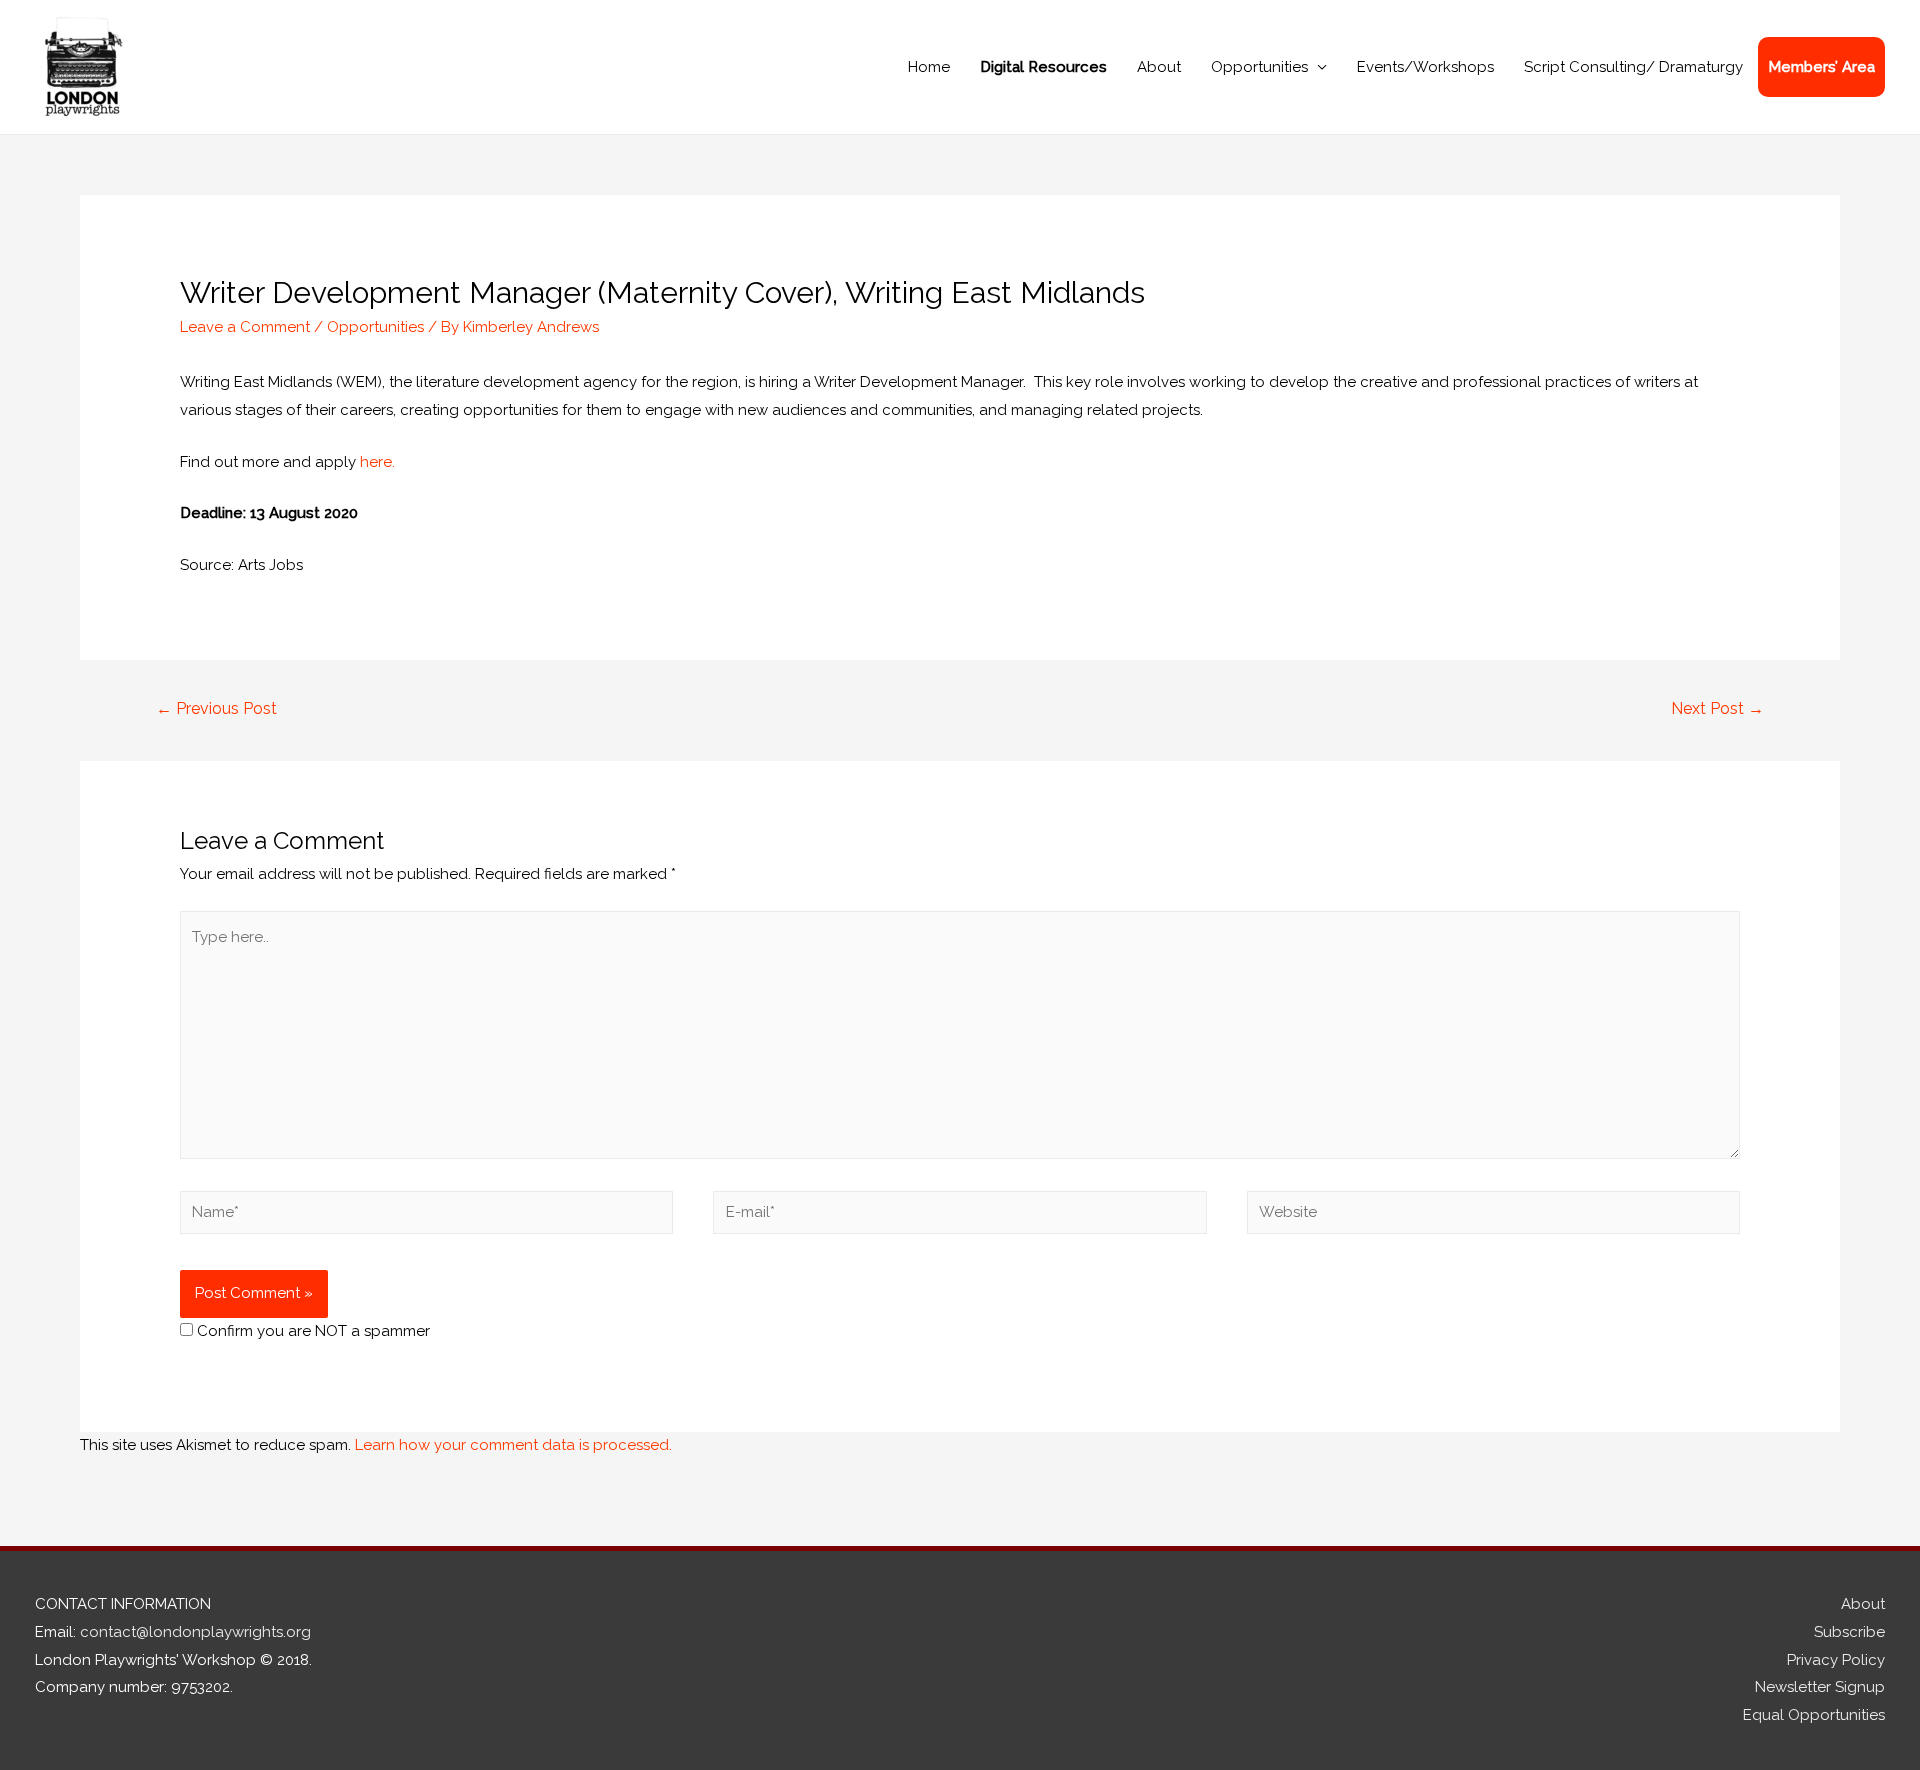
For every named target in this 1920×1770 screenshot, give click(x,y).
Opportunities (1259, 67)
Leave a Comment (245, 327)
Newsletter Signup (1820, 1687)
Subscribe (1849, 1632)
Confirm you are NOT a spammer (311, 1331)
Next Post (1717, 708)
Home (929, 67)
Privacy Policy (1836, 1660)
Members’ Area (1821, 67)
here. (377, 462)
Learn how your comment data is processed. (513, 1445)
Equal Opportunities (1814, 1715)
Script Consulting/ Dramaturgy (1633, 67)
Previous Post (216, 708)
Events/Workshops (1425, 67)
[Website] (1493, 1216)
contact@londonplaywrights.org (195, 1632)
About (1159, 67)
